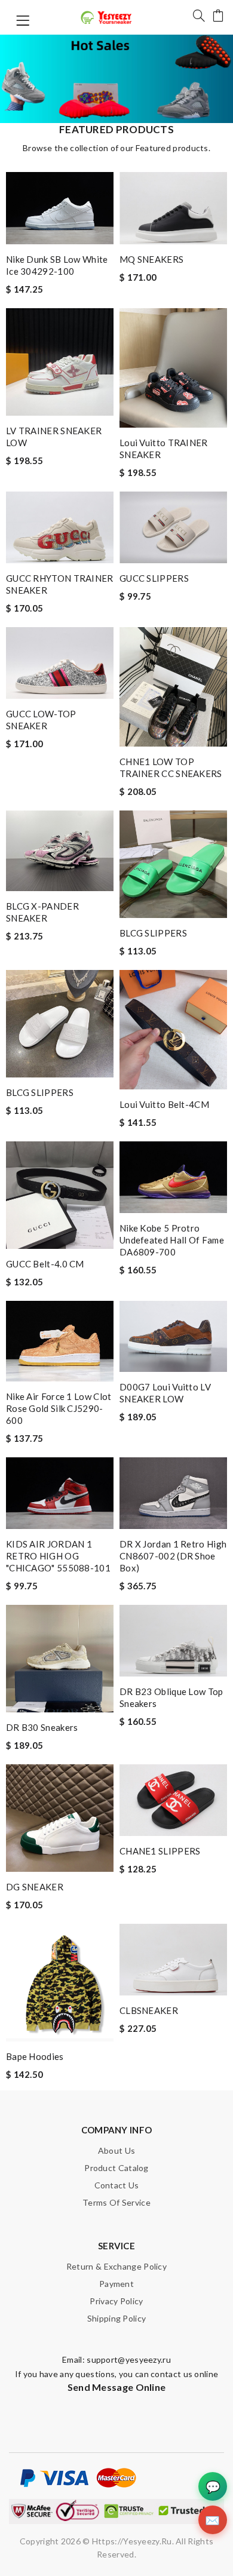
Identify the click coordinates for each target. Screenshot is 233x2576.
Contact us (117, 2185)
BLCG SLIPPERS (153, 933)
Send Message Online (117, 2387)
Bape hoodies (35, 2056)
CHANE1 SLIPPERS (160, 1851)
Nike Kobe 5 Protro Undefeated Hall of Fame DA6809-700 (172, 1240)
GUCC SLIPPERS (154, 578)
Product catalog (116, 2168)
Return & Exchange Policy (116, 2266)
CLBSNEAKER (149, 2010)
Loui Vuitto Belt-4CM (164, 1104)
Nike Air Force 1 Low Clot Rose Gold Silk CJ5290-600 (59, 1408)
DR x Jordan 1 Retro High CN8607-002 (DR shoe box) (173, 1556)
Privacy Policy (116, 2301)
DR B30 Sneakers (42, 1727)
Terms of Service (116, 2202)
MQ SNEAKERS (151, 259)
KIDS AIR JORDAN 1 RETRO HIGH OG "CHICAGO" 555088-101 (58, 1556)
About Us (116, 2150)
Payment (116, 2284)
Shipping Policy (117, 2318)
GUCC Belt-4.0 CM (45, 1264)
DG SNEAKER (35, 1887)
